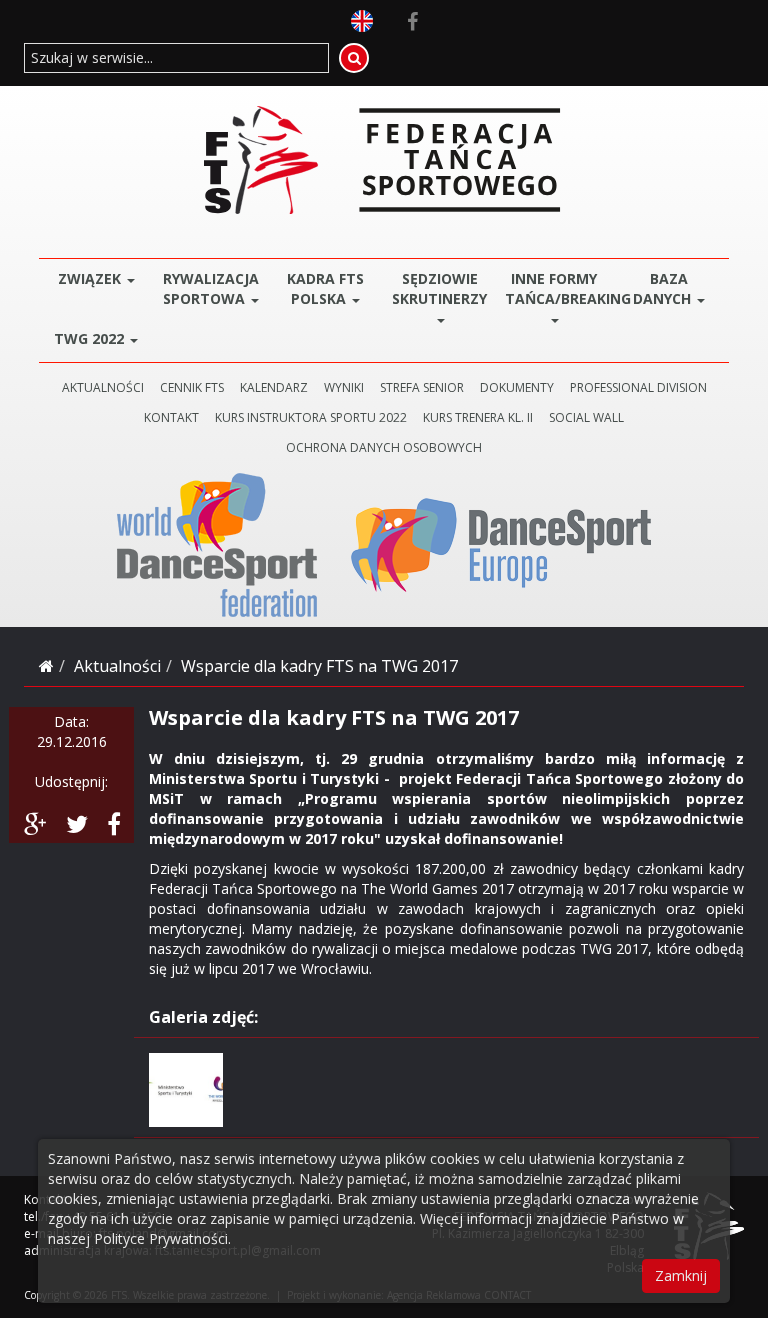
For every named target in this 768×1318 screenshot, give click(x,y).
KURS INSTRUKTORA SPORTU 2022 (311, 417)
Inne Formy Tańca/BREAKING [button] (558, 288)
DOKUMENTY (517, 387)
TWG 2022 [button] (91, 338)
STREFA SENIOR (422, 387)
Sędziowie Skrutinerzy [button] (439, 288)
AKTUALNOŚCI (103, 387)
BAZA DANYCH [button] (664, 288)
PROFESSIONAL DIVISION (638, 387)
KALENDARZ (274, 387)
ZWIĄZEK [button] (91, 278)
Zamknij (681, 1275)
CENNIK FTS (192, 387)
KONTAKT (171, 417)
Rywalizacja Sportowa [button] (211, 288)
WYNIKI (344, 387)
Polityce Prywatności (161, 1238)
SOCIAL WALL (586, 417)
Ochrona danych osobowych (384, 447)
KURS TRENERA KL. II (478, 417)
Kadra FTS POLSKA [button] (325, 288)
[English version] (362, 19)
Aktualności (117, 666)
